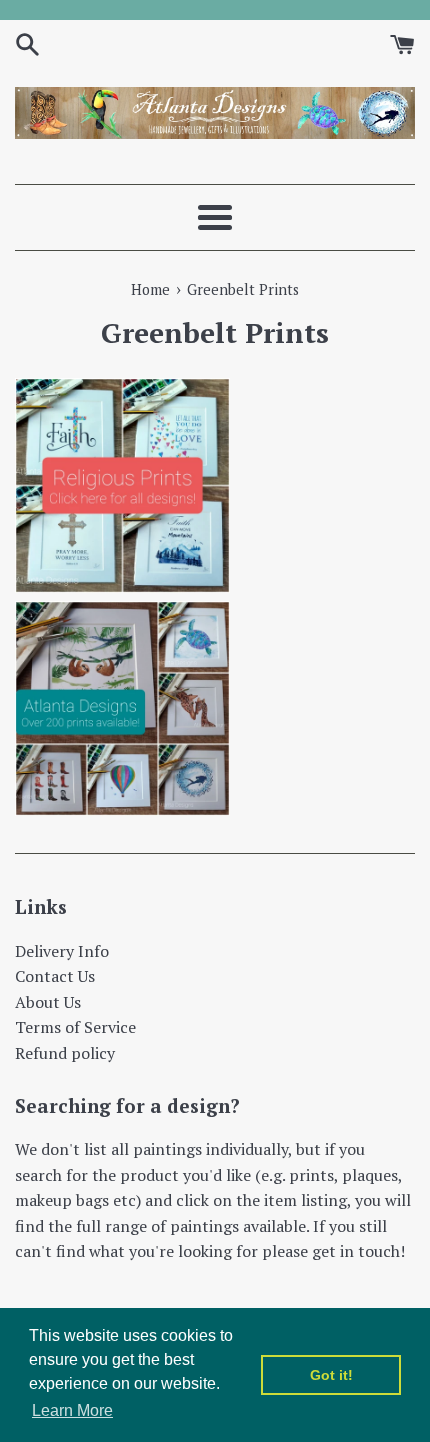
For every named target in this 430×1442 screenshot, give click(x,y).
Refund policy (65, 1053)
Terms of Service (75, 1027)
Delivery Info (62, 951)
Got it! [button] (331, 1375)
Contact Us (55, 976)
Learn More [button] (72, 1410)
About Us (48, 1002)
